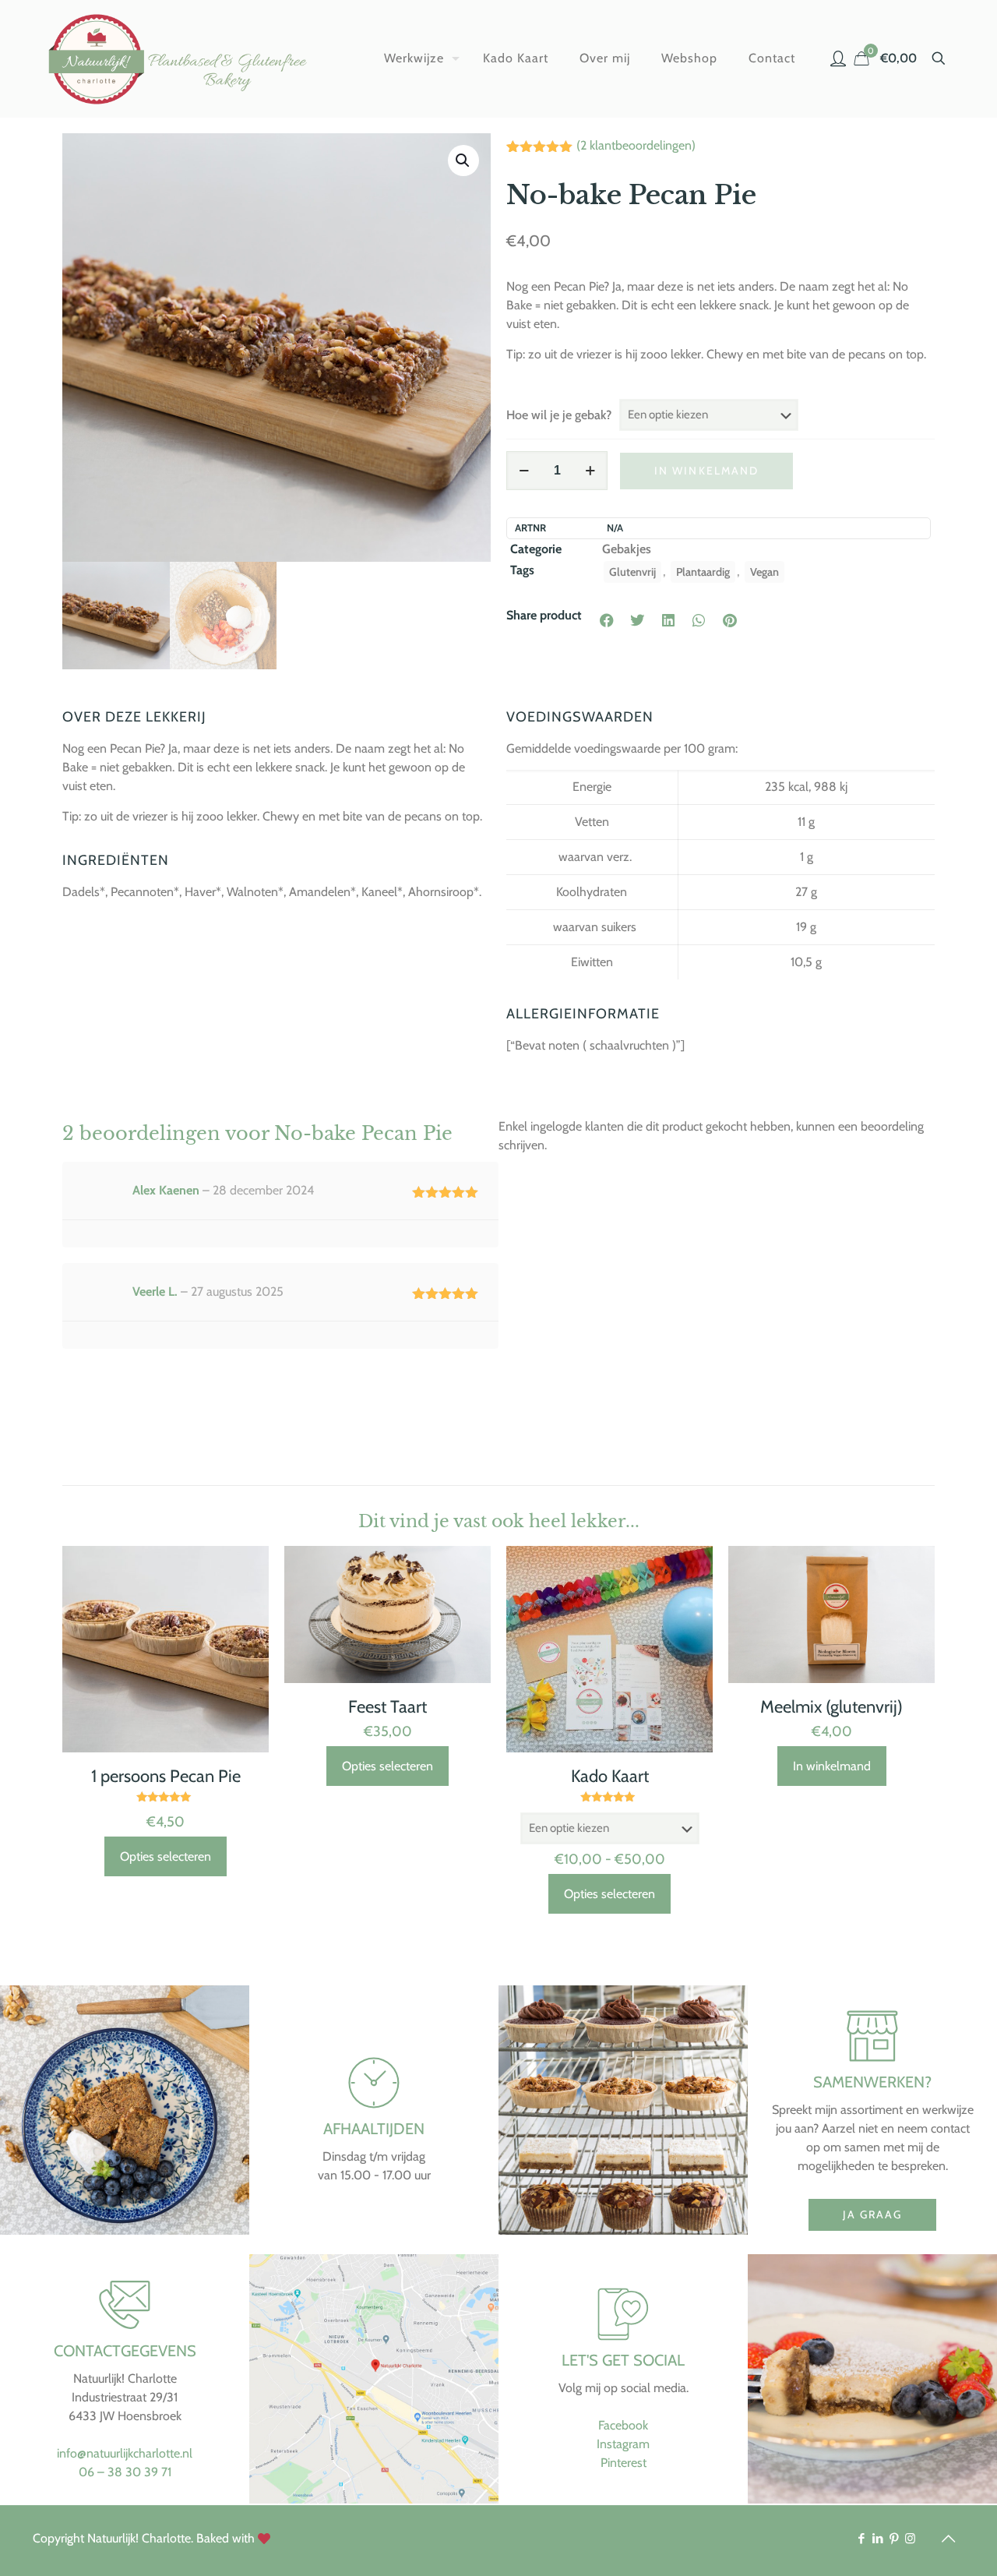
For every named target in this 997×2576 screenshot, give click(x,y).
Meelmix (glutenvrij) (831, 1707)
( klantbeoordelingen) (636, 145)
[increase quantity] (590, 471)
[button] (463, 161)
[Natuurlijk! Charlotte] (181, 58)
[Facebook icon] (861, 2539)
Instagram (623, 2444)
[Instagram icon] (910, 2539)
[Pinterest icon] (894, 2539)
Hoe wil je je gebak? (559, 415)
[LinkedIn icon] (877, 2539)
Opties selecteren (166, 1856)
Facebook (623, 2425)
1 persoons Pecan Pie (166, 1776)
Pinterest (624, 2463)
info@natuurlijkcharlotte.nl (125, 2453)
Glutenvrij (632, 572)
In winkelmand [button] (832, 1766)
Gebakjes (627, 549)
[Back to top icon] (948, 2539)
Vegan (764, 572)
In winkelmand (706, 471)
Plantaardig (703, 572)
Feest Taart (388, 1707)
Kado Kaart (610, 1776)
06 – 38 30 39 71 (125, 2472)
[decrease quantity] (524, 471)
